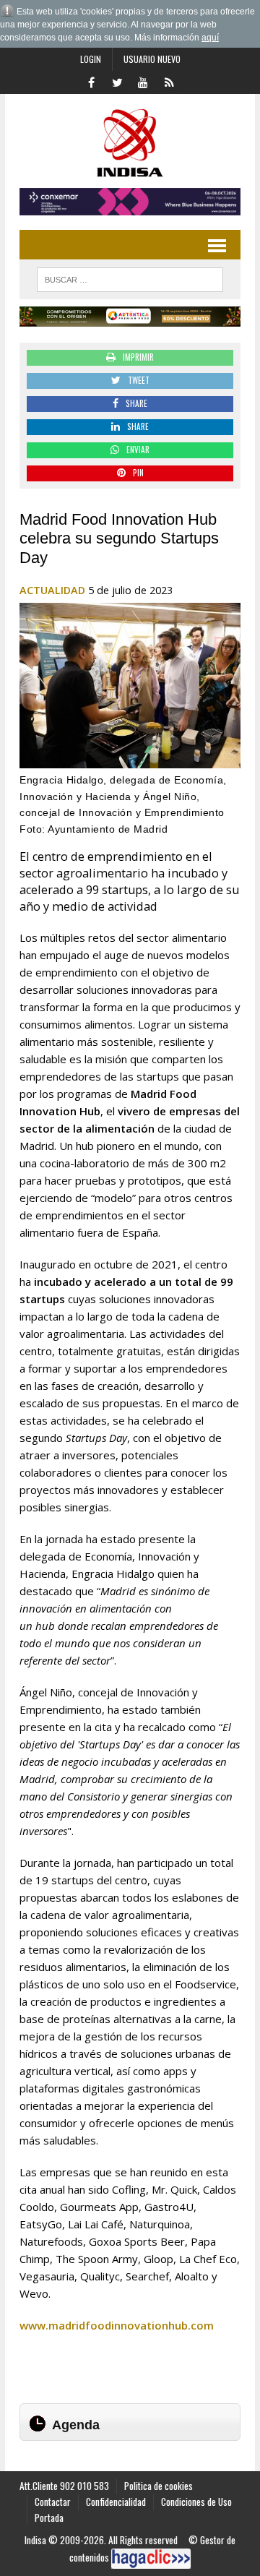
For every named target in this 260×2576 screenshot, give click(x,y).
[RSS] (169, 81)
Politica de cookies (159, 2486)
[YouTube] (143, 81)
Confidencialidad (116, 2502)
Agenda (76, 2425)
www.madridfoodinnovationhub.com (117, 2325)
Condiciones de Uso (196, 2502)
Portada (49, 2517)
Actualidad (52, 590)
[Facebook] (91, 81)
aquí (210, 38)
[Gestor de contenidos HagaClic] (151, 2559)
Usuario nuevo (152, 59)
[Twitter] (117, 81)
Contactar (53, 2502)
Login (91, 59)
